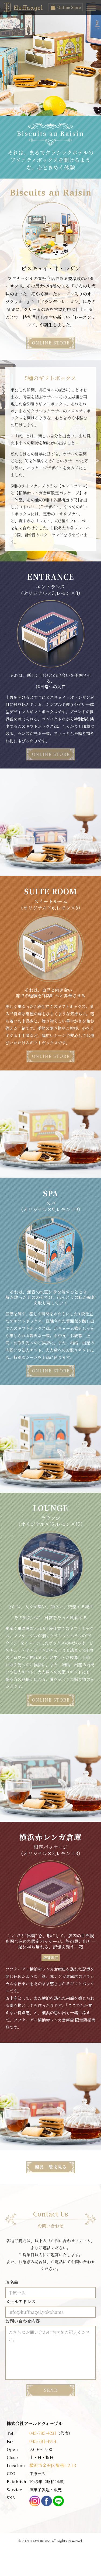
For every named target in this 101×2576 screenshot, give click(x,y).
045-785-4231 (43, 2433)
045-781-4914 (43, 2441)
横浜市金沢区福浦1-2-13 (53, 2465)
